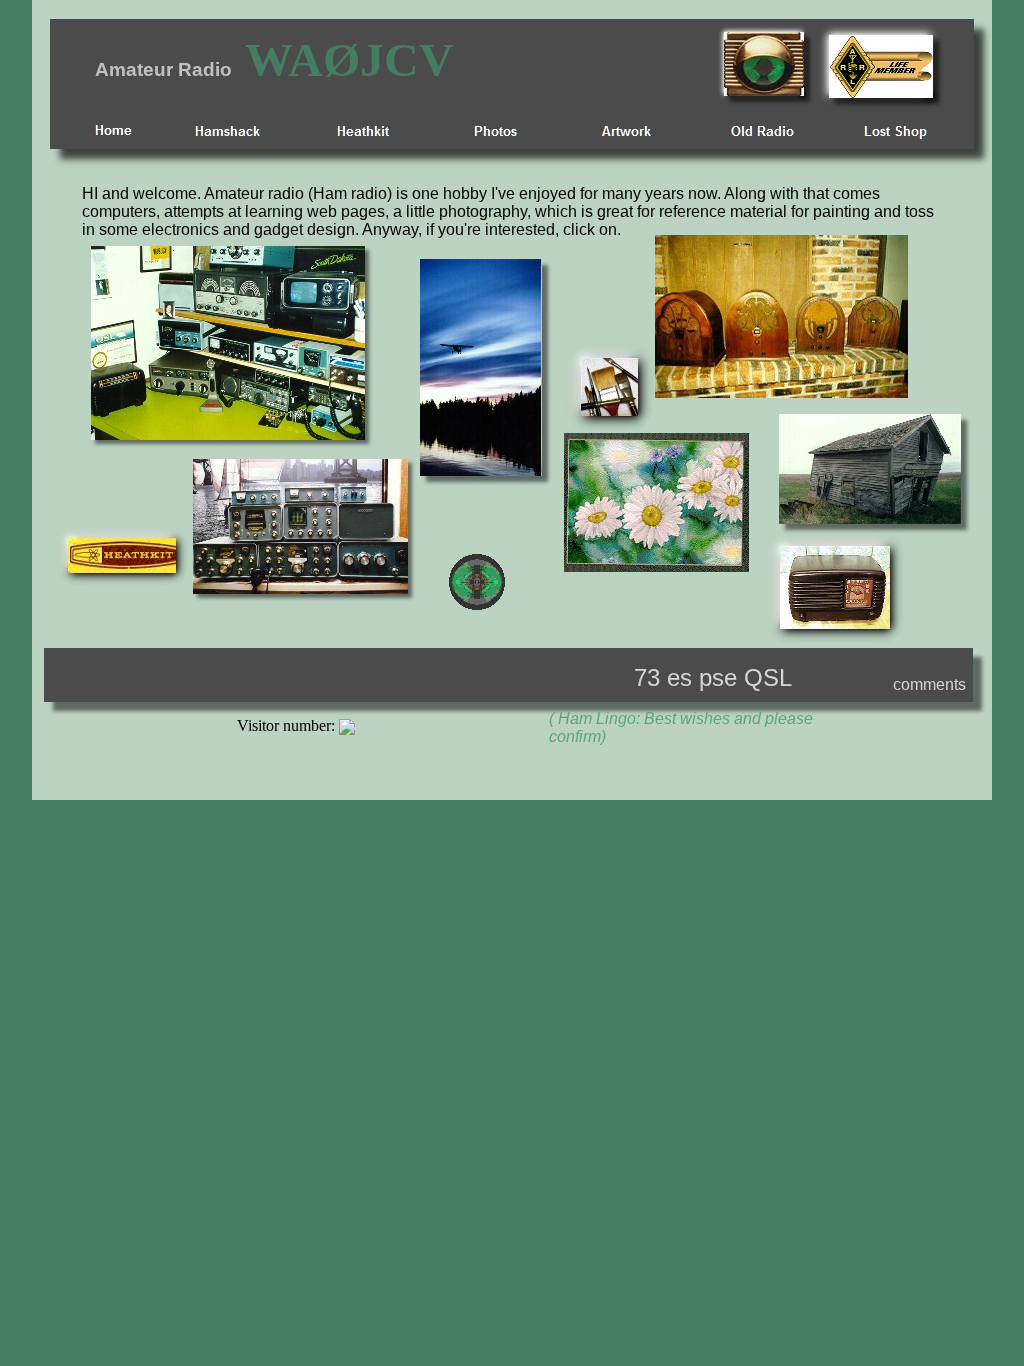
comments (929, 684)
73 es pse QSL (713, 677)
